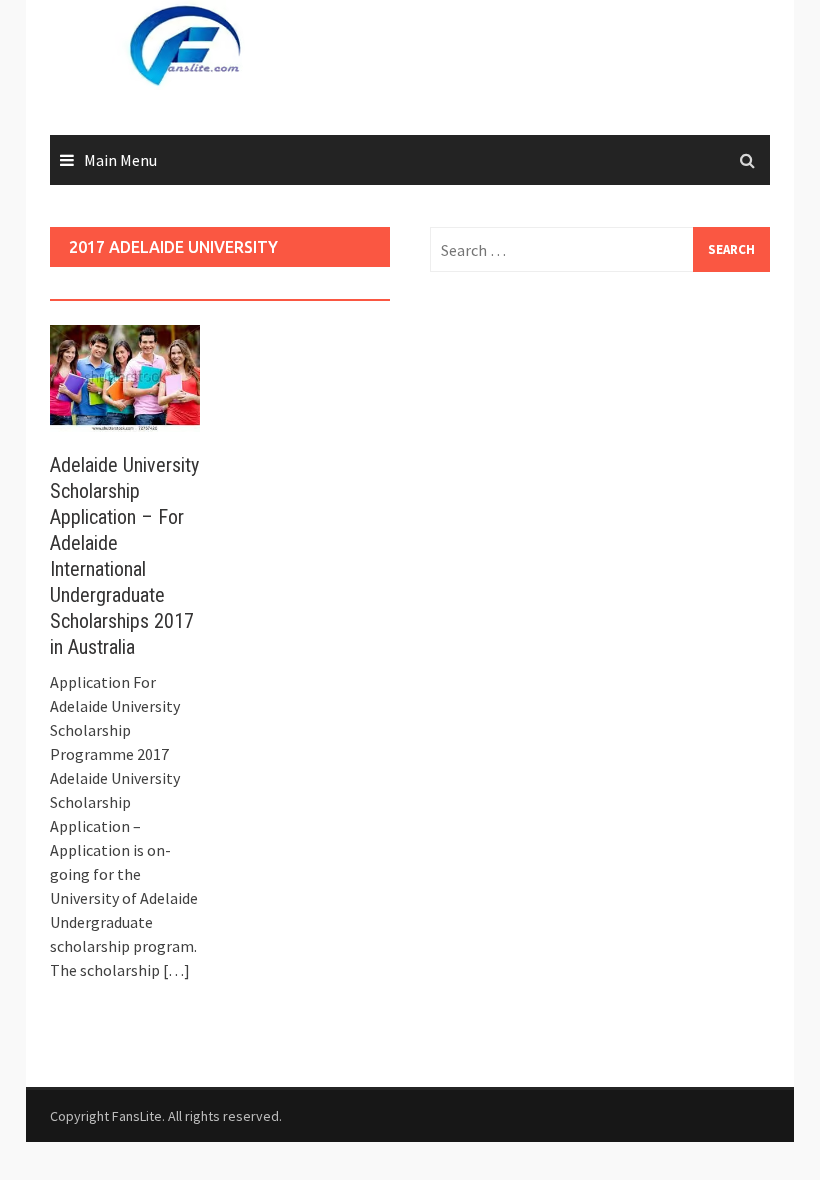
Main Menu (120, 160)
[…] (175, 970)
